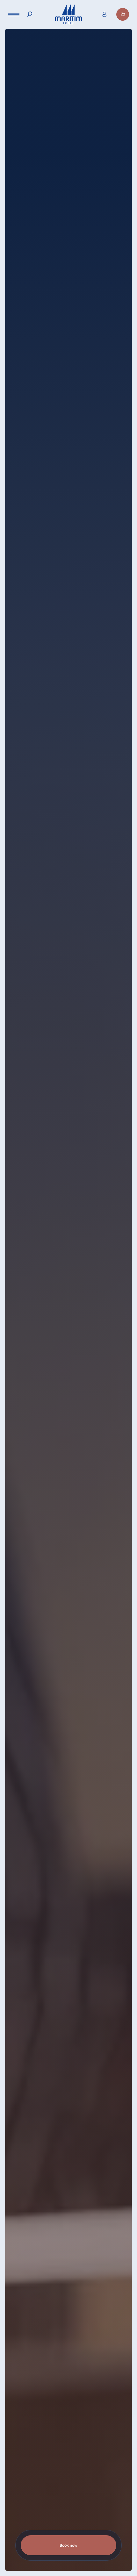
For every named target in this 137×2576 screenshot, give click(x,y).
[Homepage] (68, 14)
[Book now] (123, 14)
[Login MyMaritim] (104, 14)
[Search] (30, 14)
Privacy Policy (26, 2569)
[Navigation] (14, 14)
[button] (115, 2549)
